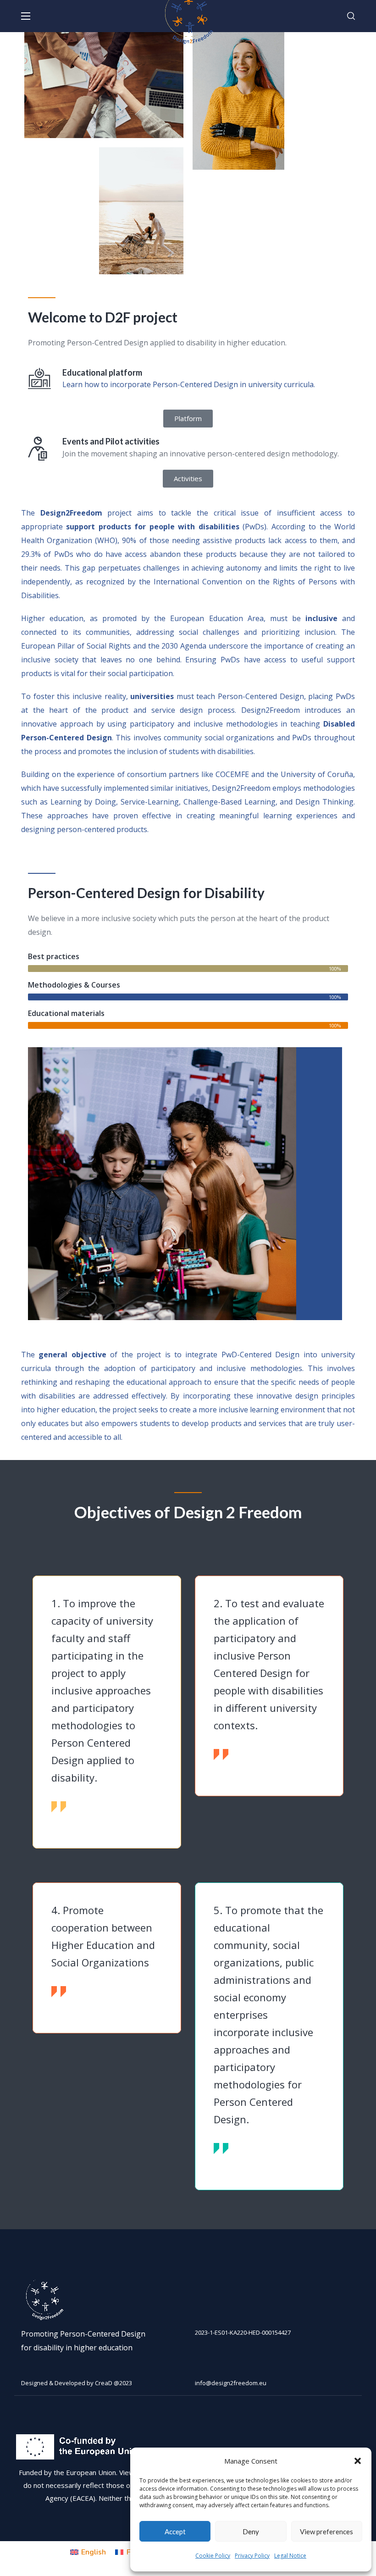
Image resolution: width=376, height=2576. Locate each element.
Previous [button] (36, 1702)
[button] (358, 2461)
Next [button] (340, 1702)
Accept (175, 2532)
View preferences (326, 2532)
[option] (107, 1712)
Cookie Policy (213, 2556)
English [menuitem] (94, 2552)
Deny (251, 2532)
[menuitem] (88, 2552)
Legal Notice (290, 2556)
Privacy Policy (252, 2556)
